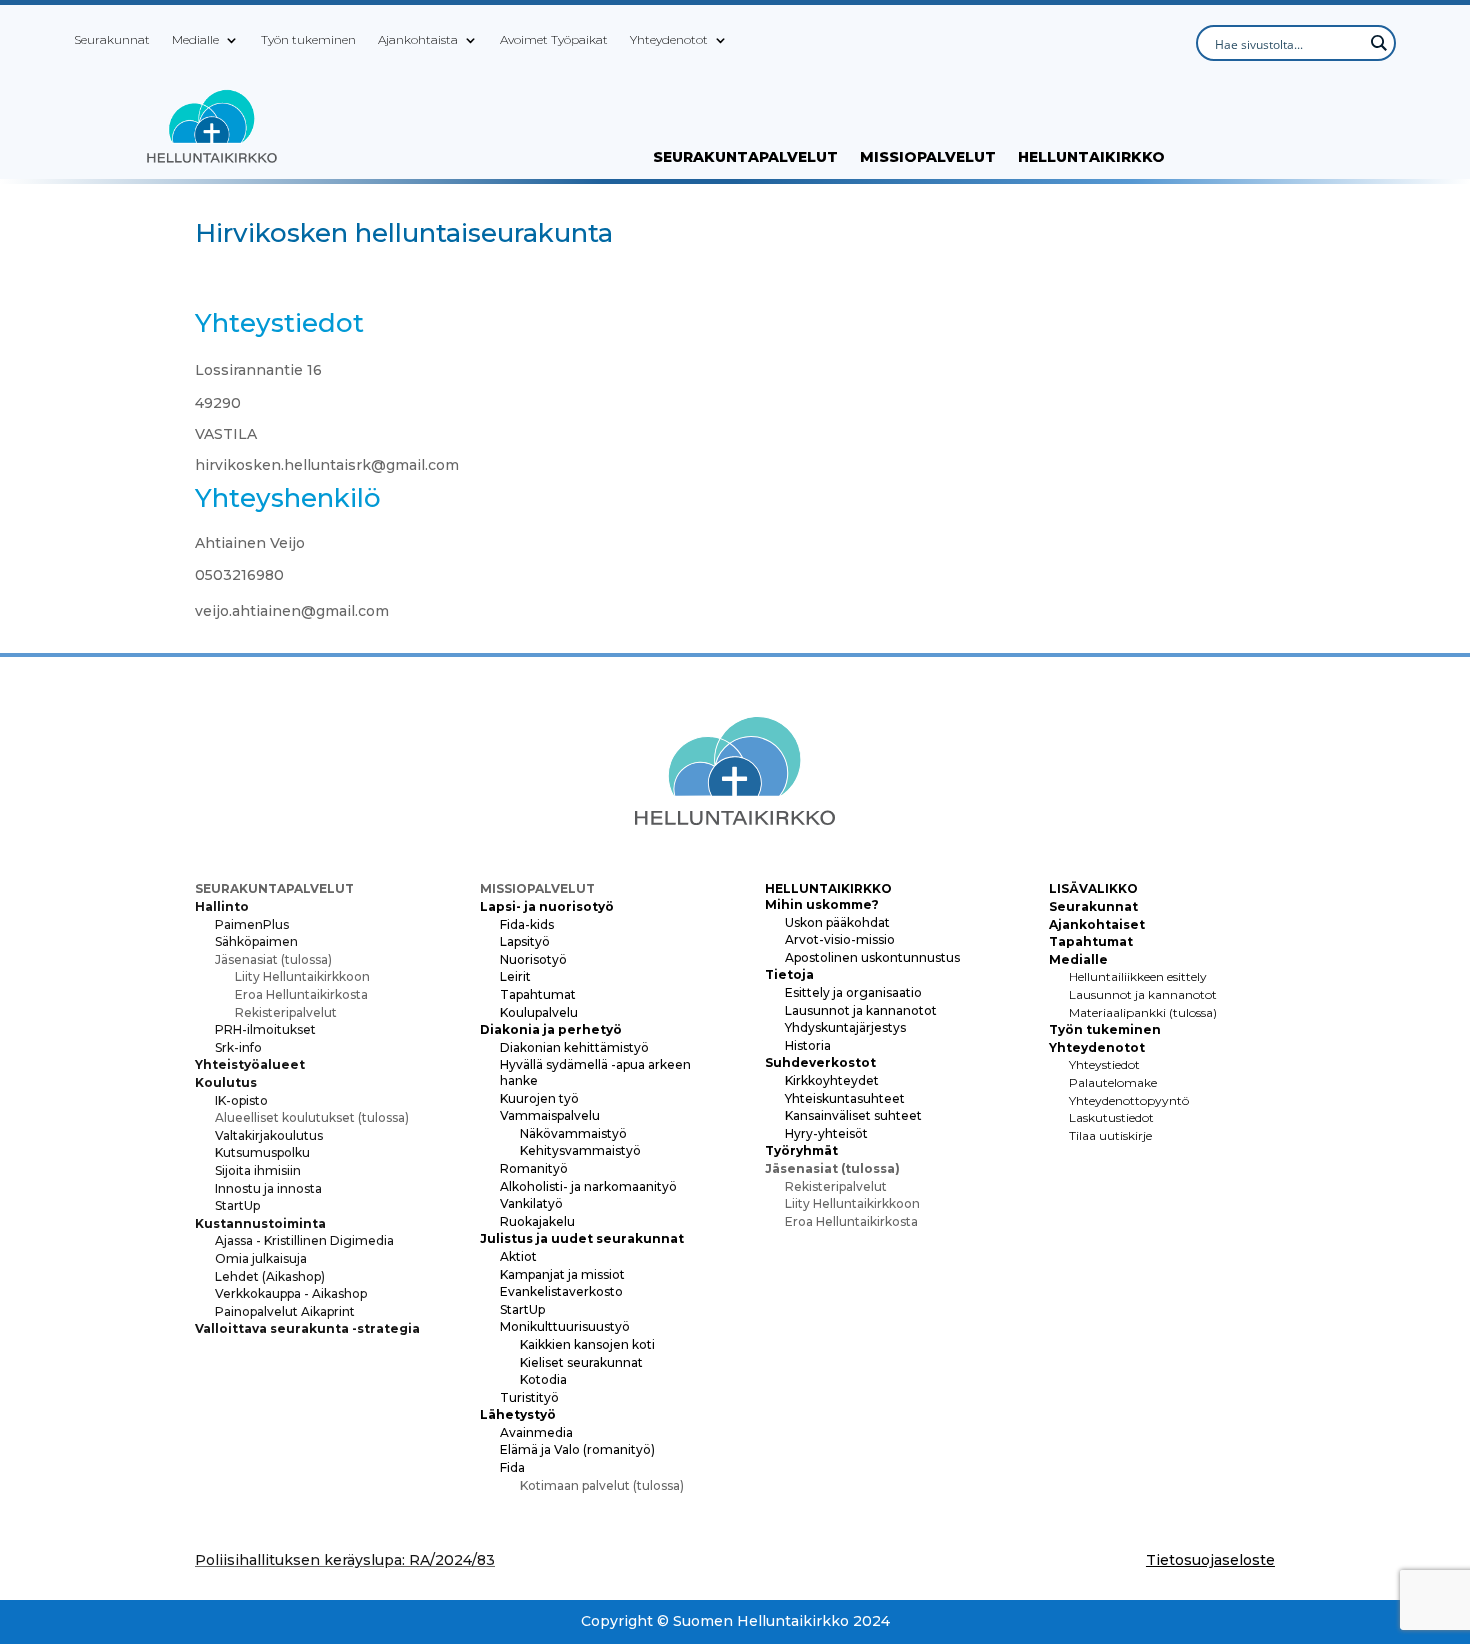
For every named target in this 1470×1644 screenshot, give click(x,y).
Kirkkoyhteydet (832, 1080)
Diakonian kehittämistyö (574, 1047)
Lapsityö (525, 941)
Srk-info (238, 1047)
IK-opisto (241, 1100)
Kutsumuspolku (262, 1152)
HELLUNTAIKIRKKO (1091, 158)
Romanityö (534, 1168)
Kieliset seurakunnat (581, 1362)
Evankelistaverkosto (561, 1291)
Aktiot (518, 1256)
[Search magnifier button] (1378, 43)
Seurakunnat (112, 40)
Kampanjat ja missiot (562, 1274)
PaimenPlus (252, 924)
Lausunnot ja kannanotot (861, 1010)
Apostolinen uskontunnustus (872, 957)
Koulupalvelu (539, 1012)
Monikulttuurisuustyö (565, 1326)
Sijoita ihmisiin (258, 1170)
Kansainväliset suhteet (853, 1115)
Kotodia (543, 1379)
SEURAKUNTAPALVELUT (745, 158)
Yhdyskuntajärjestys (845, 1027)
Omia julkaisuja (261, 1258)
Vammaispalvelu (550, 1115)
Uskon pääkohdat (837, 922)
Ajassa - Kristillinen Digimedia (304, 1240)
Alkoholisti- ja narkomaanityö (588, 1186)
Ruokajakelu (537, 1221)
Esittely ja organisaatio (853, 992)
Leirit (515, 976)
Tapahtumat (538, 994)
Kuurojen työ (539, 1098)
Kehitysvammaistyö (580, 1150)
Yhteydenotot (669, 40)
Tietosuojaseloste (1210, 1560)
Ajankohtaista (418, 40)
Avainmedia (536, 1432)
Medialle (195, 40)
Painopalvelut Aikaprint (285, 1311)
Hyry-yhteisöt (826, 1133)
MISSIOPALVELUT (928, 158)
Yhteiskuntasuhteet (845, 1098)
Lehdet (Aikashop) (270, 1276)
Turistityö (529, 1397)
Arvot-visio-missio (840, 939)
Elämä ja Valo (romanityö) (577, 1449)
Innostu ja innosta (268, 1188)
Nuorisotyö (533, 959)
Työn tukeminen (308, 40)
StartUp (237, 1205)
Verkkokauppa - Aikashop (291, 1293)
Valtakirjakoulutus (269, 1135)
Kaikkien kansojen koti (587, 1344)
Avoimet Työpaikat (554, 40)
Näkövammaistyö (573, 1133)
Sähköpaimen (256, 941)
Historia (808, 1045)
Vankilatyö (531, 1203)
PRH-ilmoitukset (265, 1029)
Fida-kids (527, 924)
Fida (512, 1467)
